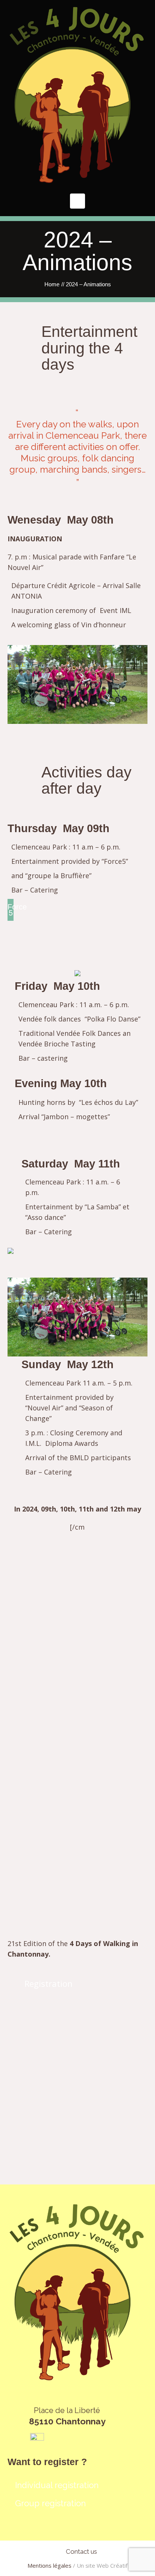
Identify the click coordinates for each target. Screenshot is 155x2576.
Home (52, 284)
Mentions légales (49, 2565)
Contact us (81, 2551)
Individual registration (57, 2485)
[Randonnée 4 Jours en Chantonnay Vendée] (77, 95)
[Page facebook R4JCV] (37, 2439)
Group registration (50, 2503)
